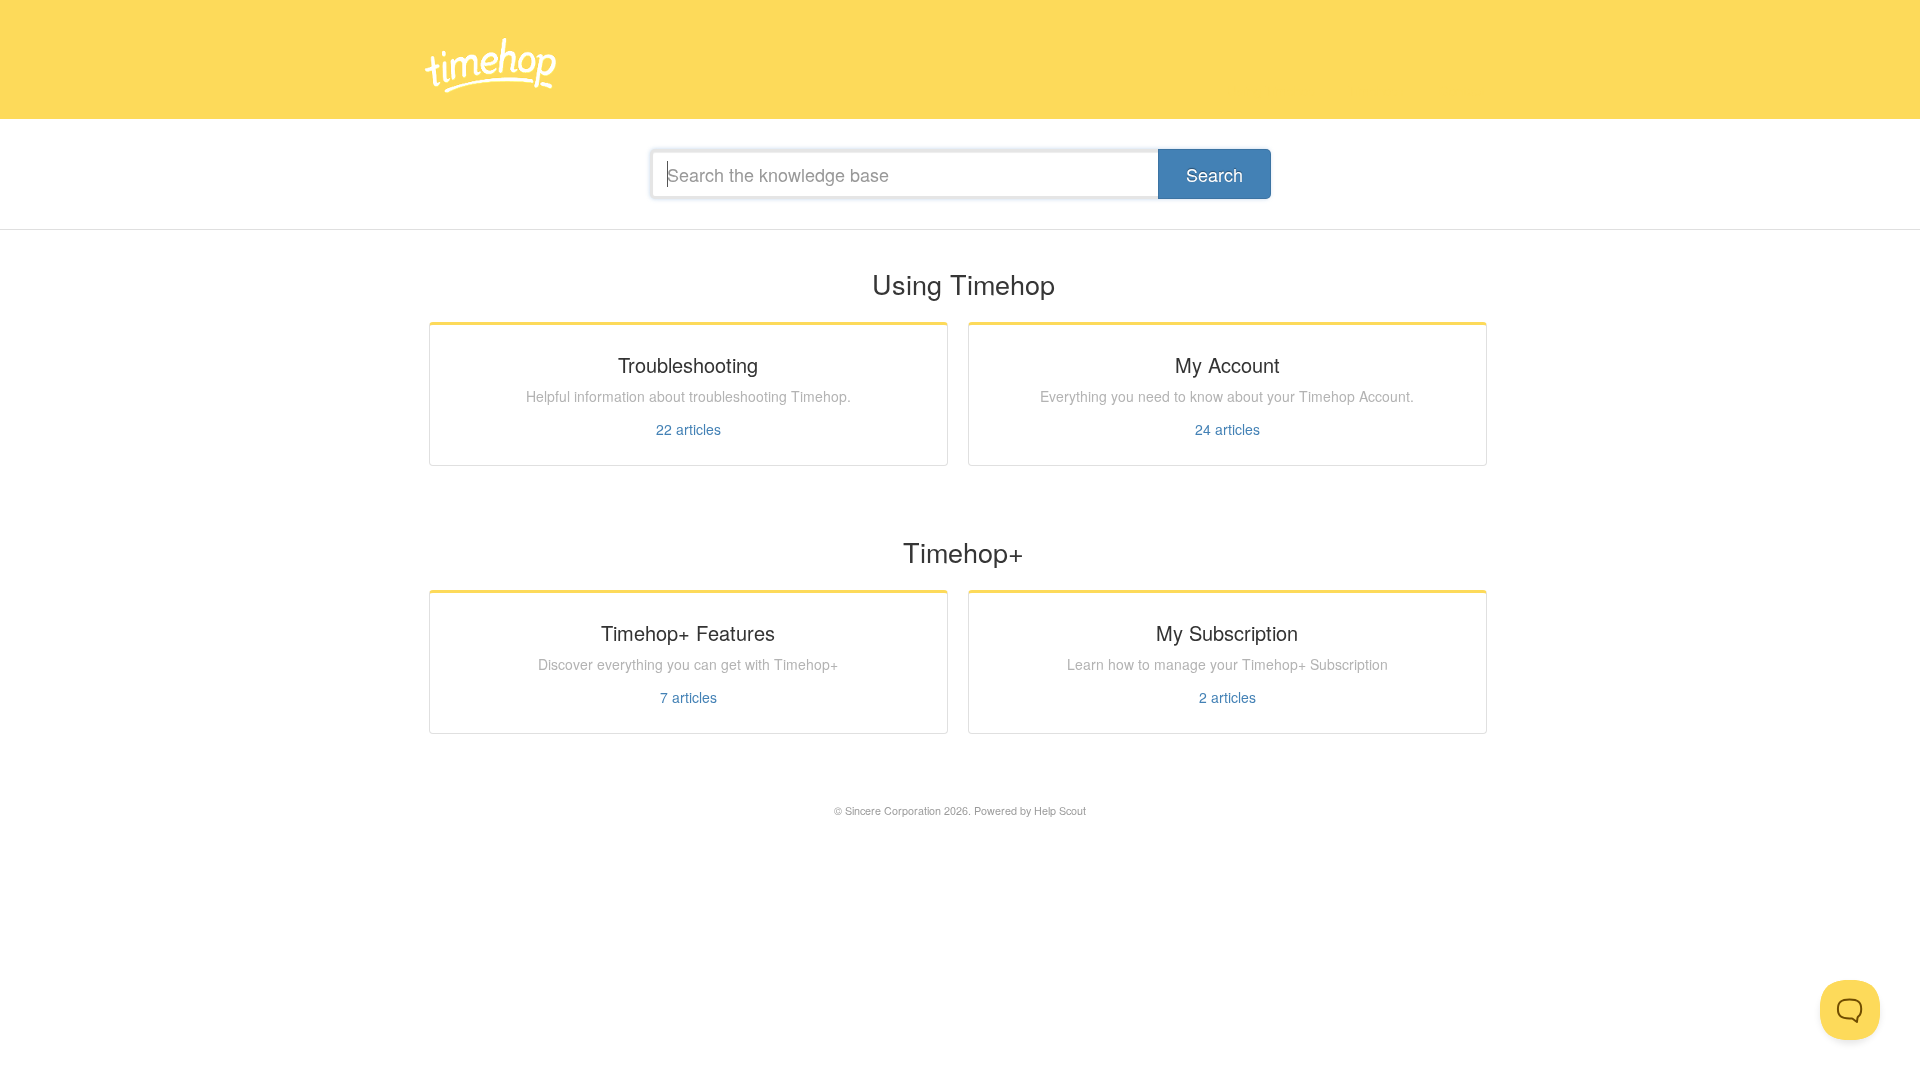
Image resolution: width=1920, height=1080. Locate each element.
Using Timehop (1271, 90)
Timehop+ (1377, 90)
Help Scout (1060, 810)
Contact (1462, 90)
